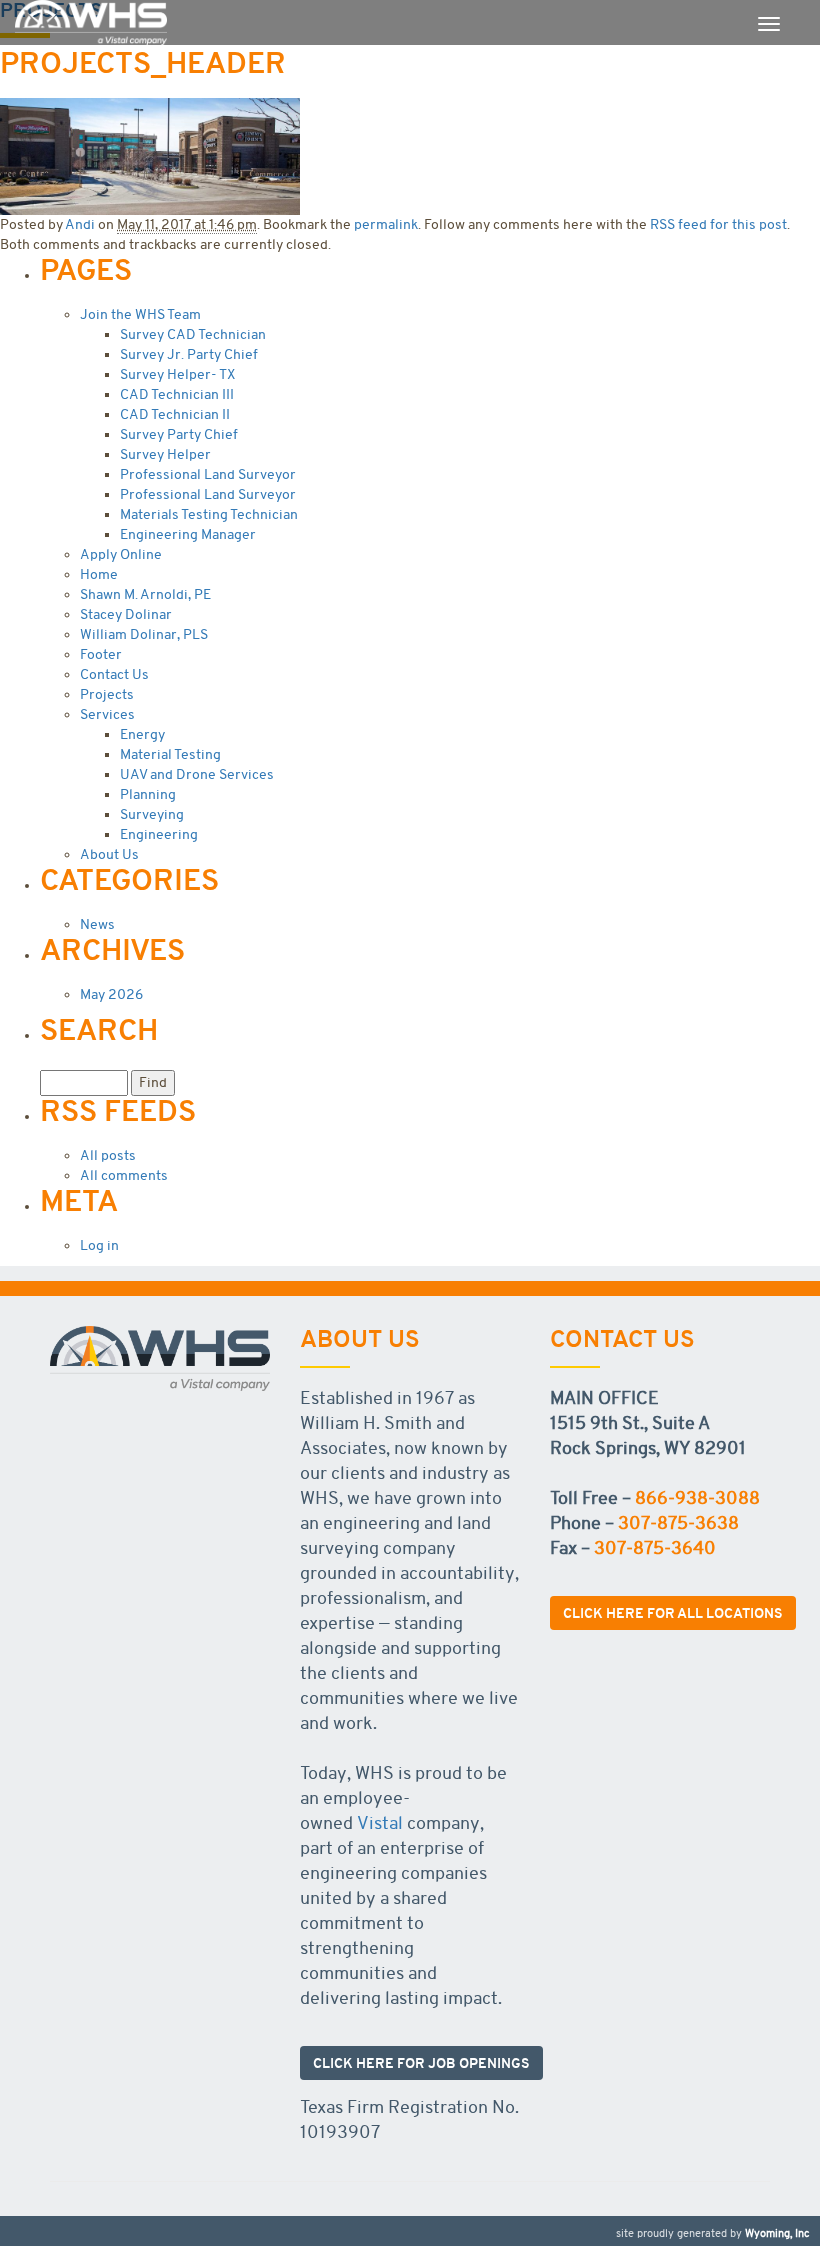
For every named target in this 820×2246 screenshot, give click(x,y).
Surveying (152, 814)
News (97, 924)
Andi (80, 224)
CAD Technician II (175, 414)
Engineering (159, 834)
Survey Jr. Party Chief (189, 354)
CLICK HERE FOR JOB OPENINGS (421, 2063)
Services (107, 714)
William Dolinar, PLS (144, 634)
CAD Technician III (177, 394)
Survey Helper (165, 454)
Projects (107, 694)
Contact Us (114, 674)
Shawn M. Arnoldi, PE (145, 594)
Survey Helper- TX (177, 374)
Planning (148, 794)
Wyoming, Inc (777, 2233)
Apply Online (121, 554)
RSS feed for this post (718, 224)
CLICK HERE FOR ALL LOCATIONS (673, 1613)
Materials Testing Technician (209, 514)
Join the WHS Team (140, 314)
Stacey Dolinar (126, 614)
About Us (109, 854)
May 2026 (111, 994)
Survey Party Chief (179, 434)
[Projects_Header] (150, 153)
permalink (386, 224)
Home (99, 574)
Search (99, 1030)
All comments (124, 1175)
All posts (108, 1155)
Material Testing (170, 754)
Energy (142, 734)
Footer (101, 654)
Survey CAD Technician (193, 334)
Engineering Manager (188, 534)
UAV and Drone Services (197, 774)
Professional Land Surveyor (208, 474)
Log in (99, 1245)
